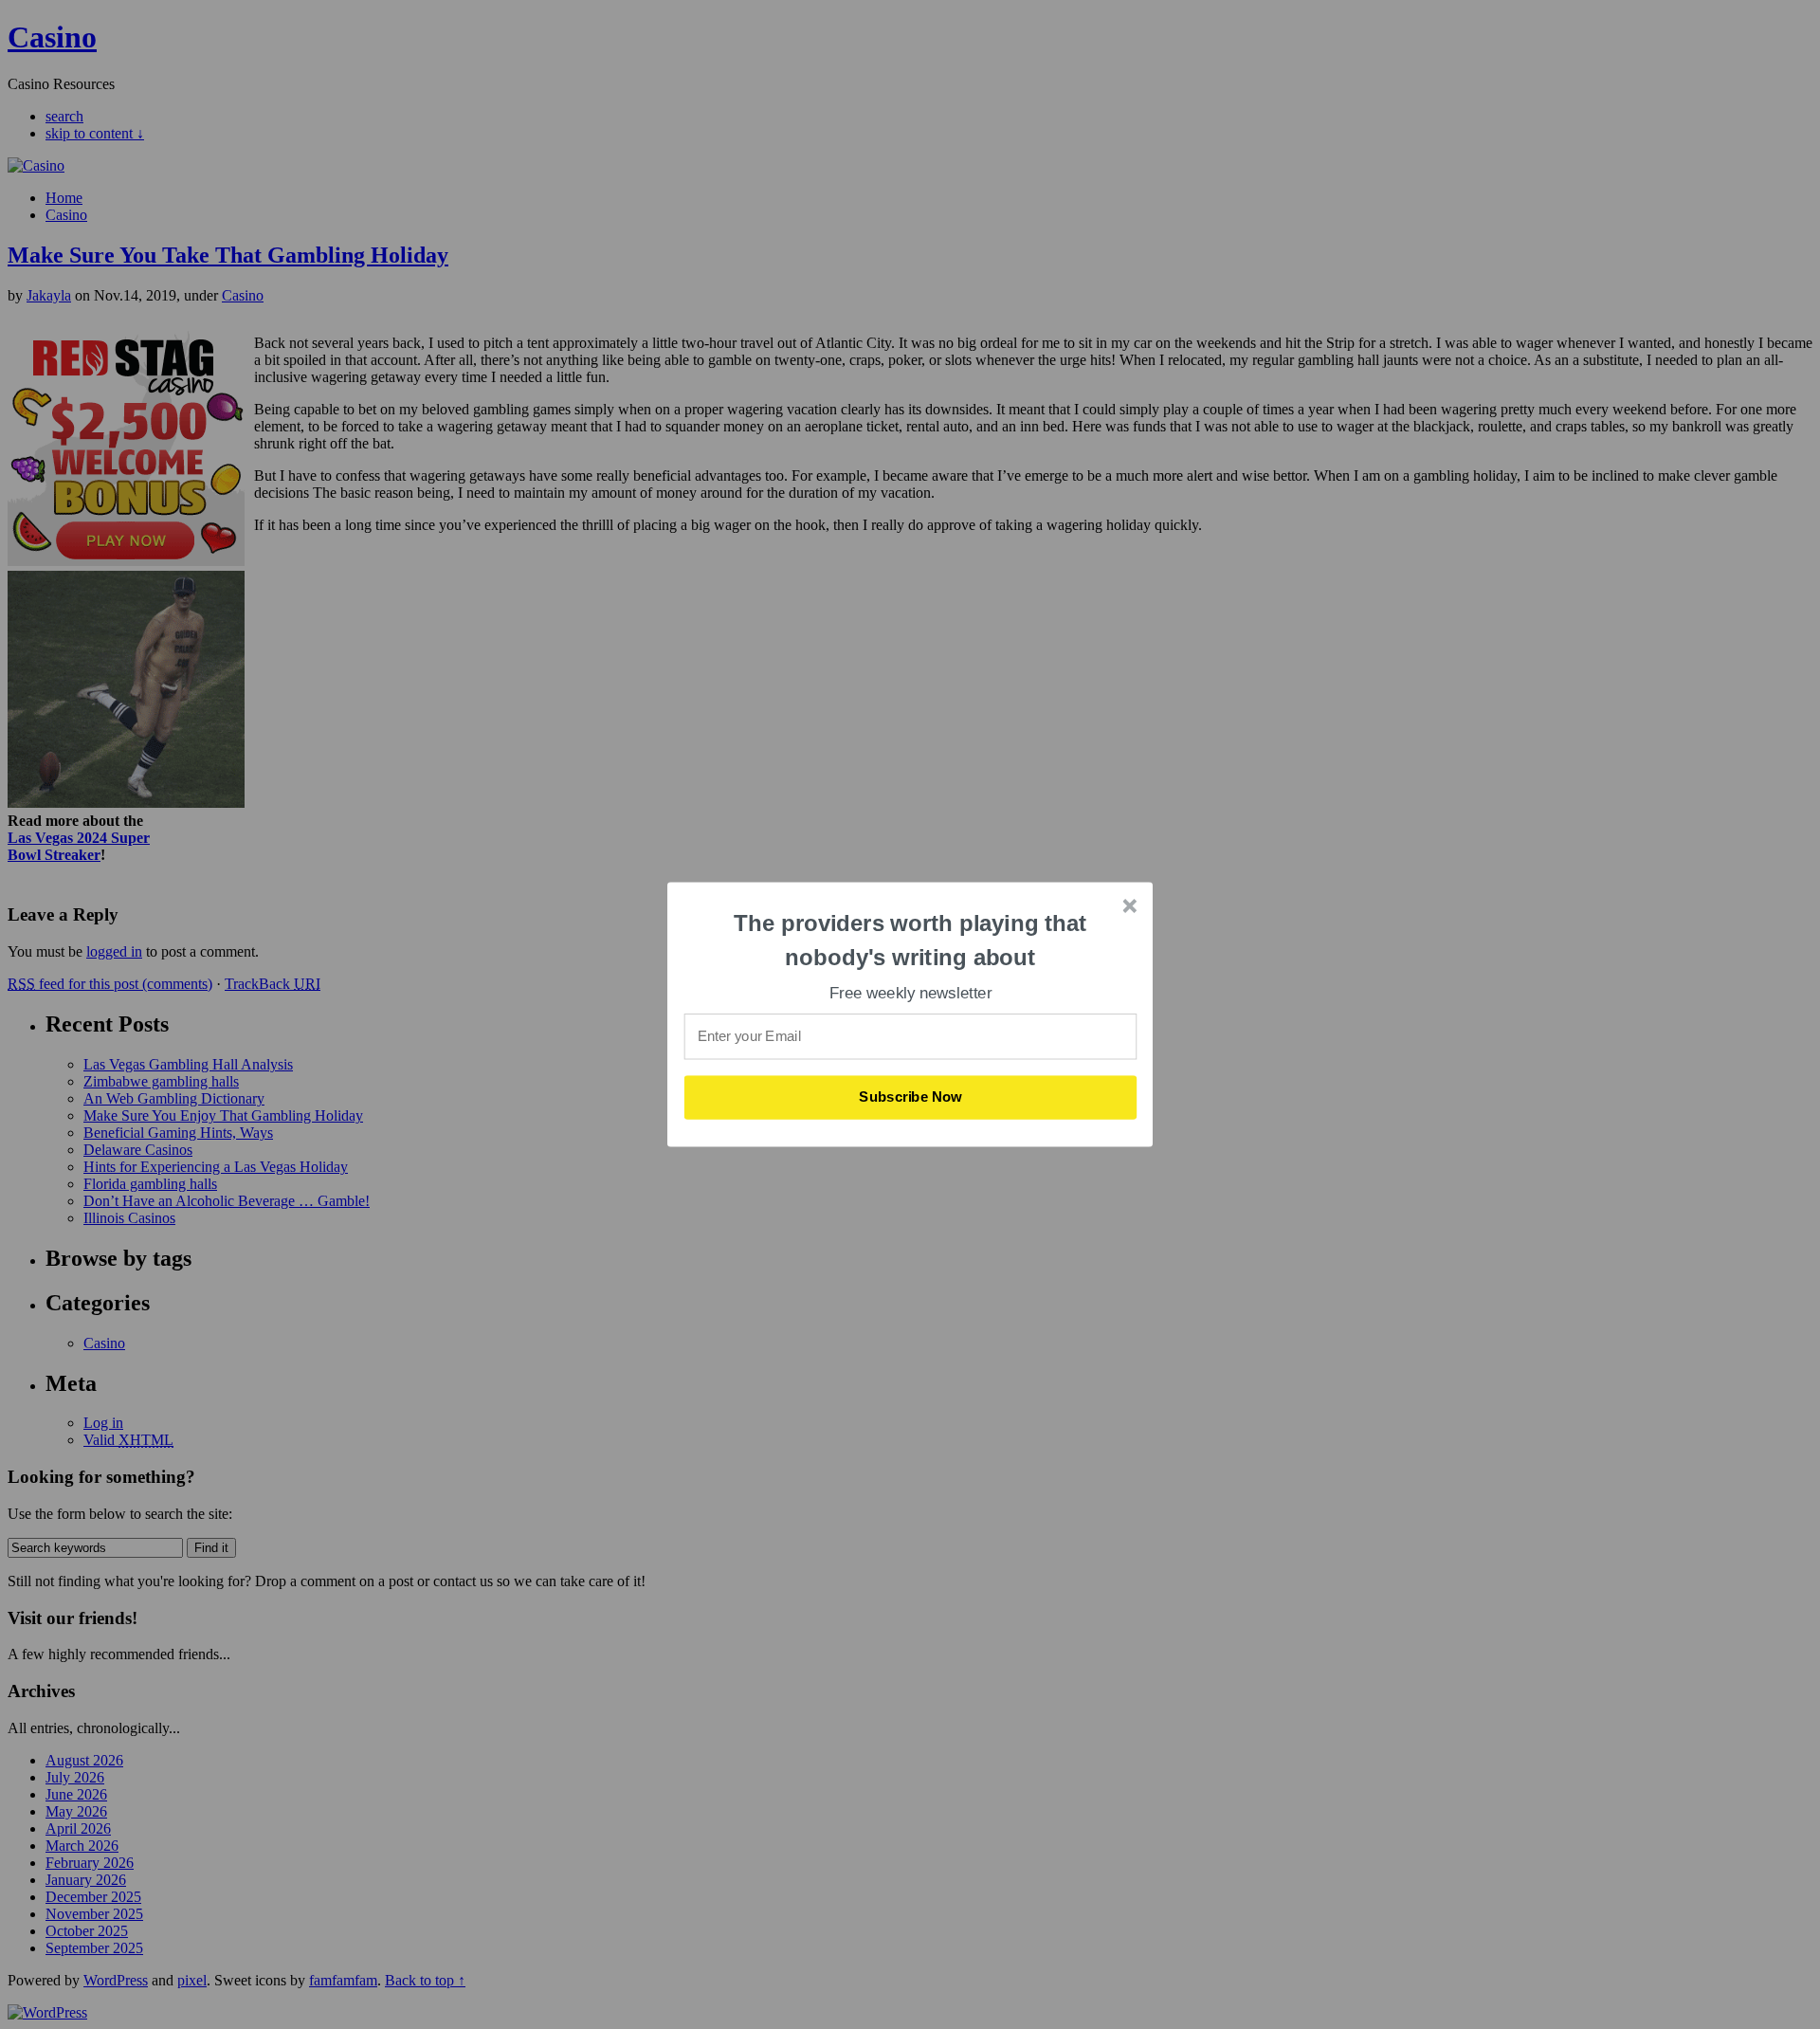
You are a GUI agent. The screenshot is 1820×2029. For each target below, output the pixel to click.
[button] (911, 940)
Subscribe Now (911, 1097)
